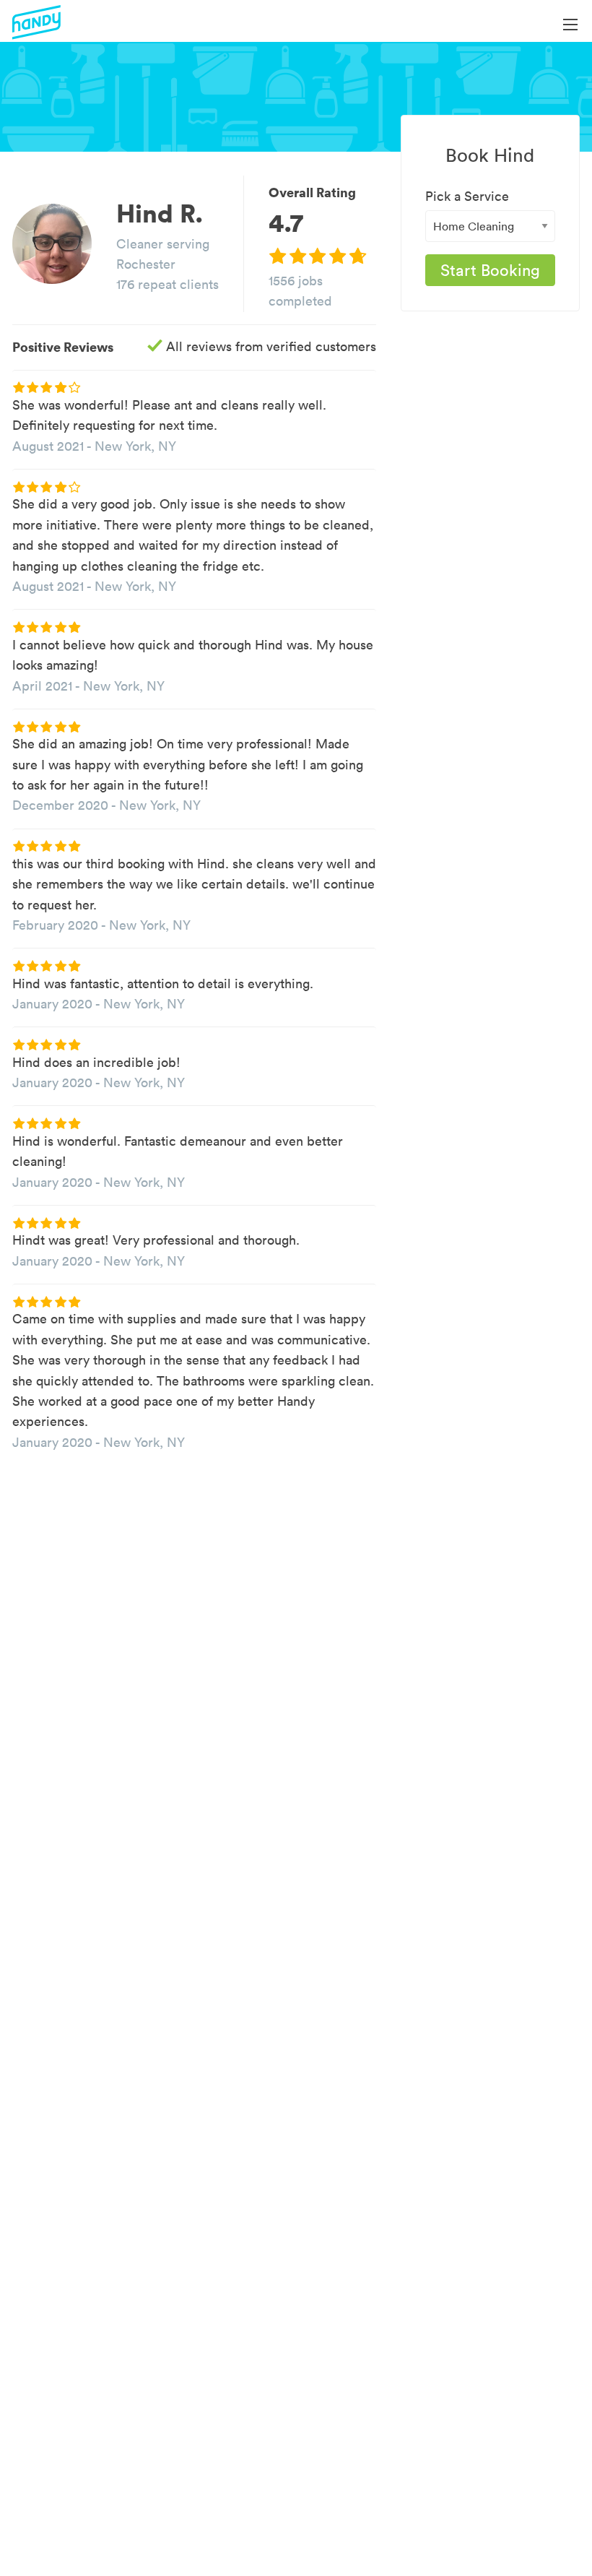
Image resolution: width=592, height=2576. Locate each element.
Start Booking (490, 270)
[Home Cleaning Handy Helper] (490, 226)
